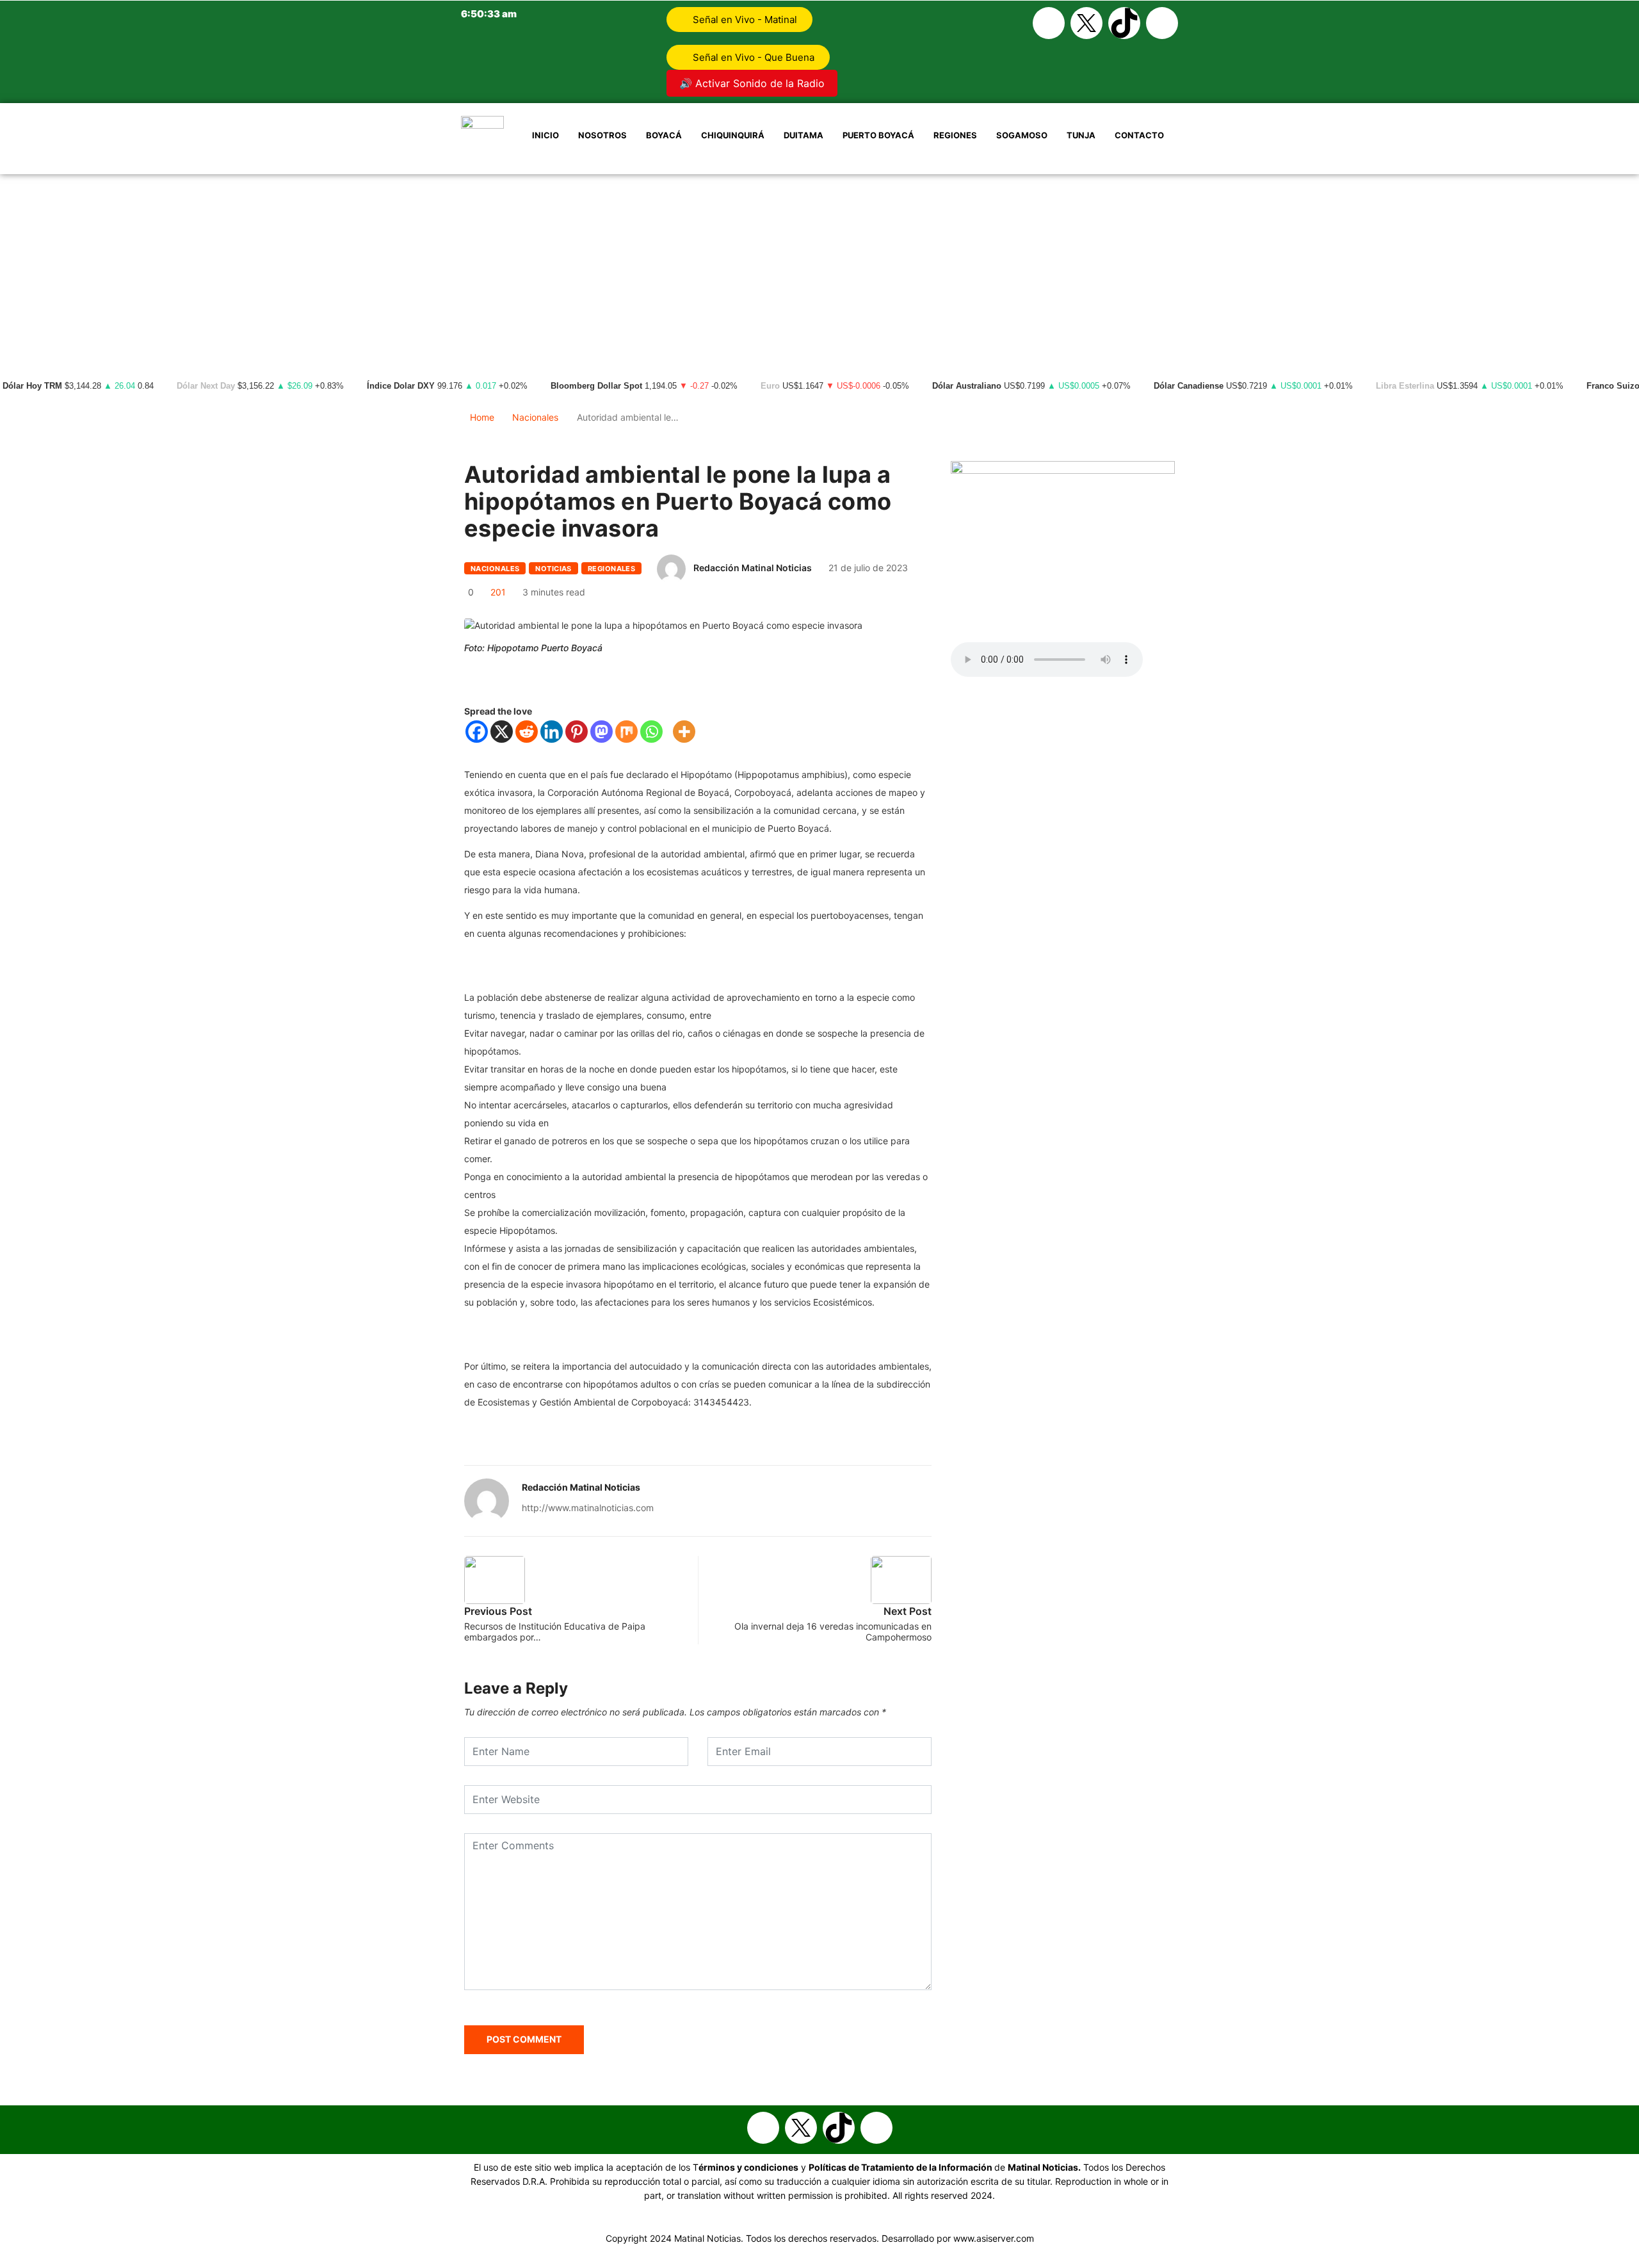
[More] (684, 732)
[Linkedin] (552, 732)
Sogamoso (1022, 135)
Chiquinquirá (733, 135)
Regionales (611, 569)
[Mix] (626, 732)
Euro (770, 386)
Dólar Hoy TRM (32, 386)
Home (482, 417)
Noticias (553, 569)
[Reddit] (527, 732)
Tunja (1081, 135)
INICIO (545, 135)
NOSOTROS (602, 135)
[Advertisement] (819, 270)
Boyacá (664, 135)
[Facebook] (1049, 23)
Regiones (955, 135)
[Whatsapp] (1162, 23)
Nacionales (535, 417)
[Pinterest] (577, 732)
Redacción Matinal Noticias (753, 568)
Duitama (803, 135)
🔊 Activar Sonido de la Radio (752, 83)
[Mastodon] (602, 732)
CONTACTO (1139, 135)
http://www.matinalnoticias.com (588, 1508)
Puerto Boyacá (878, 135)
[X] (502, 732)
